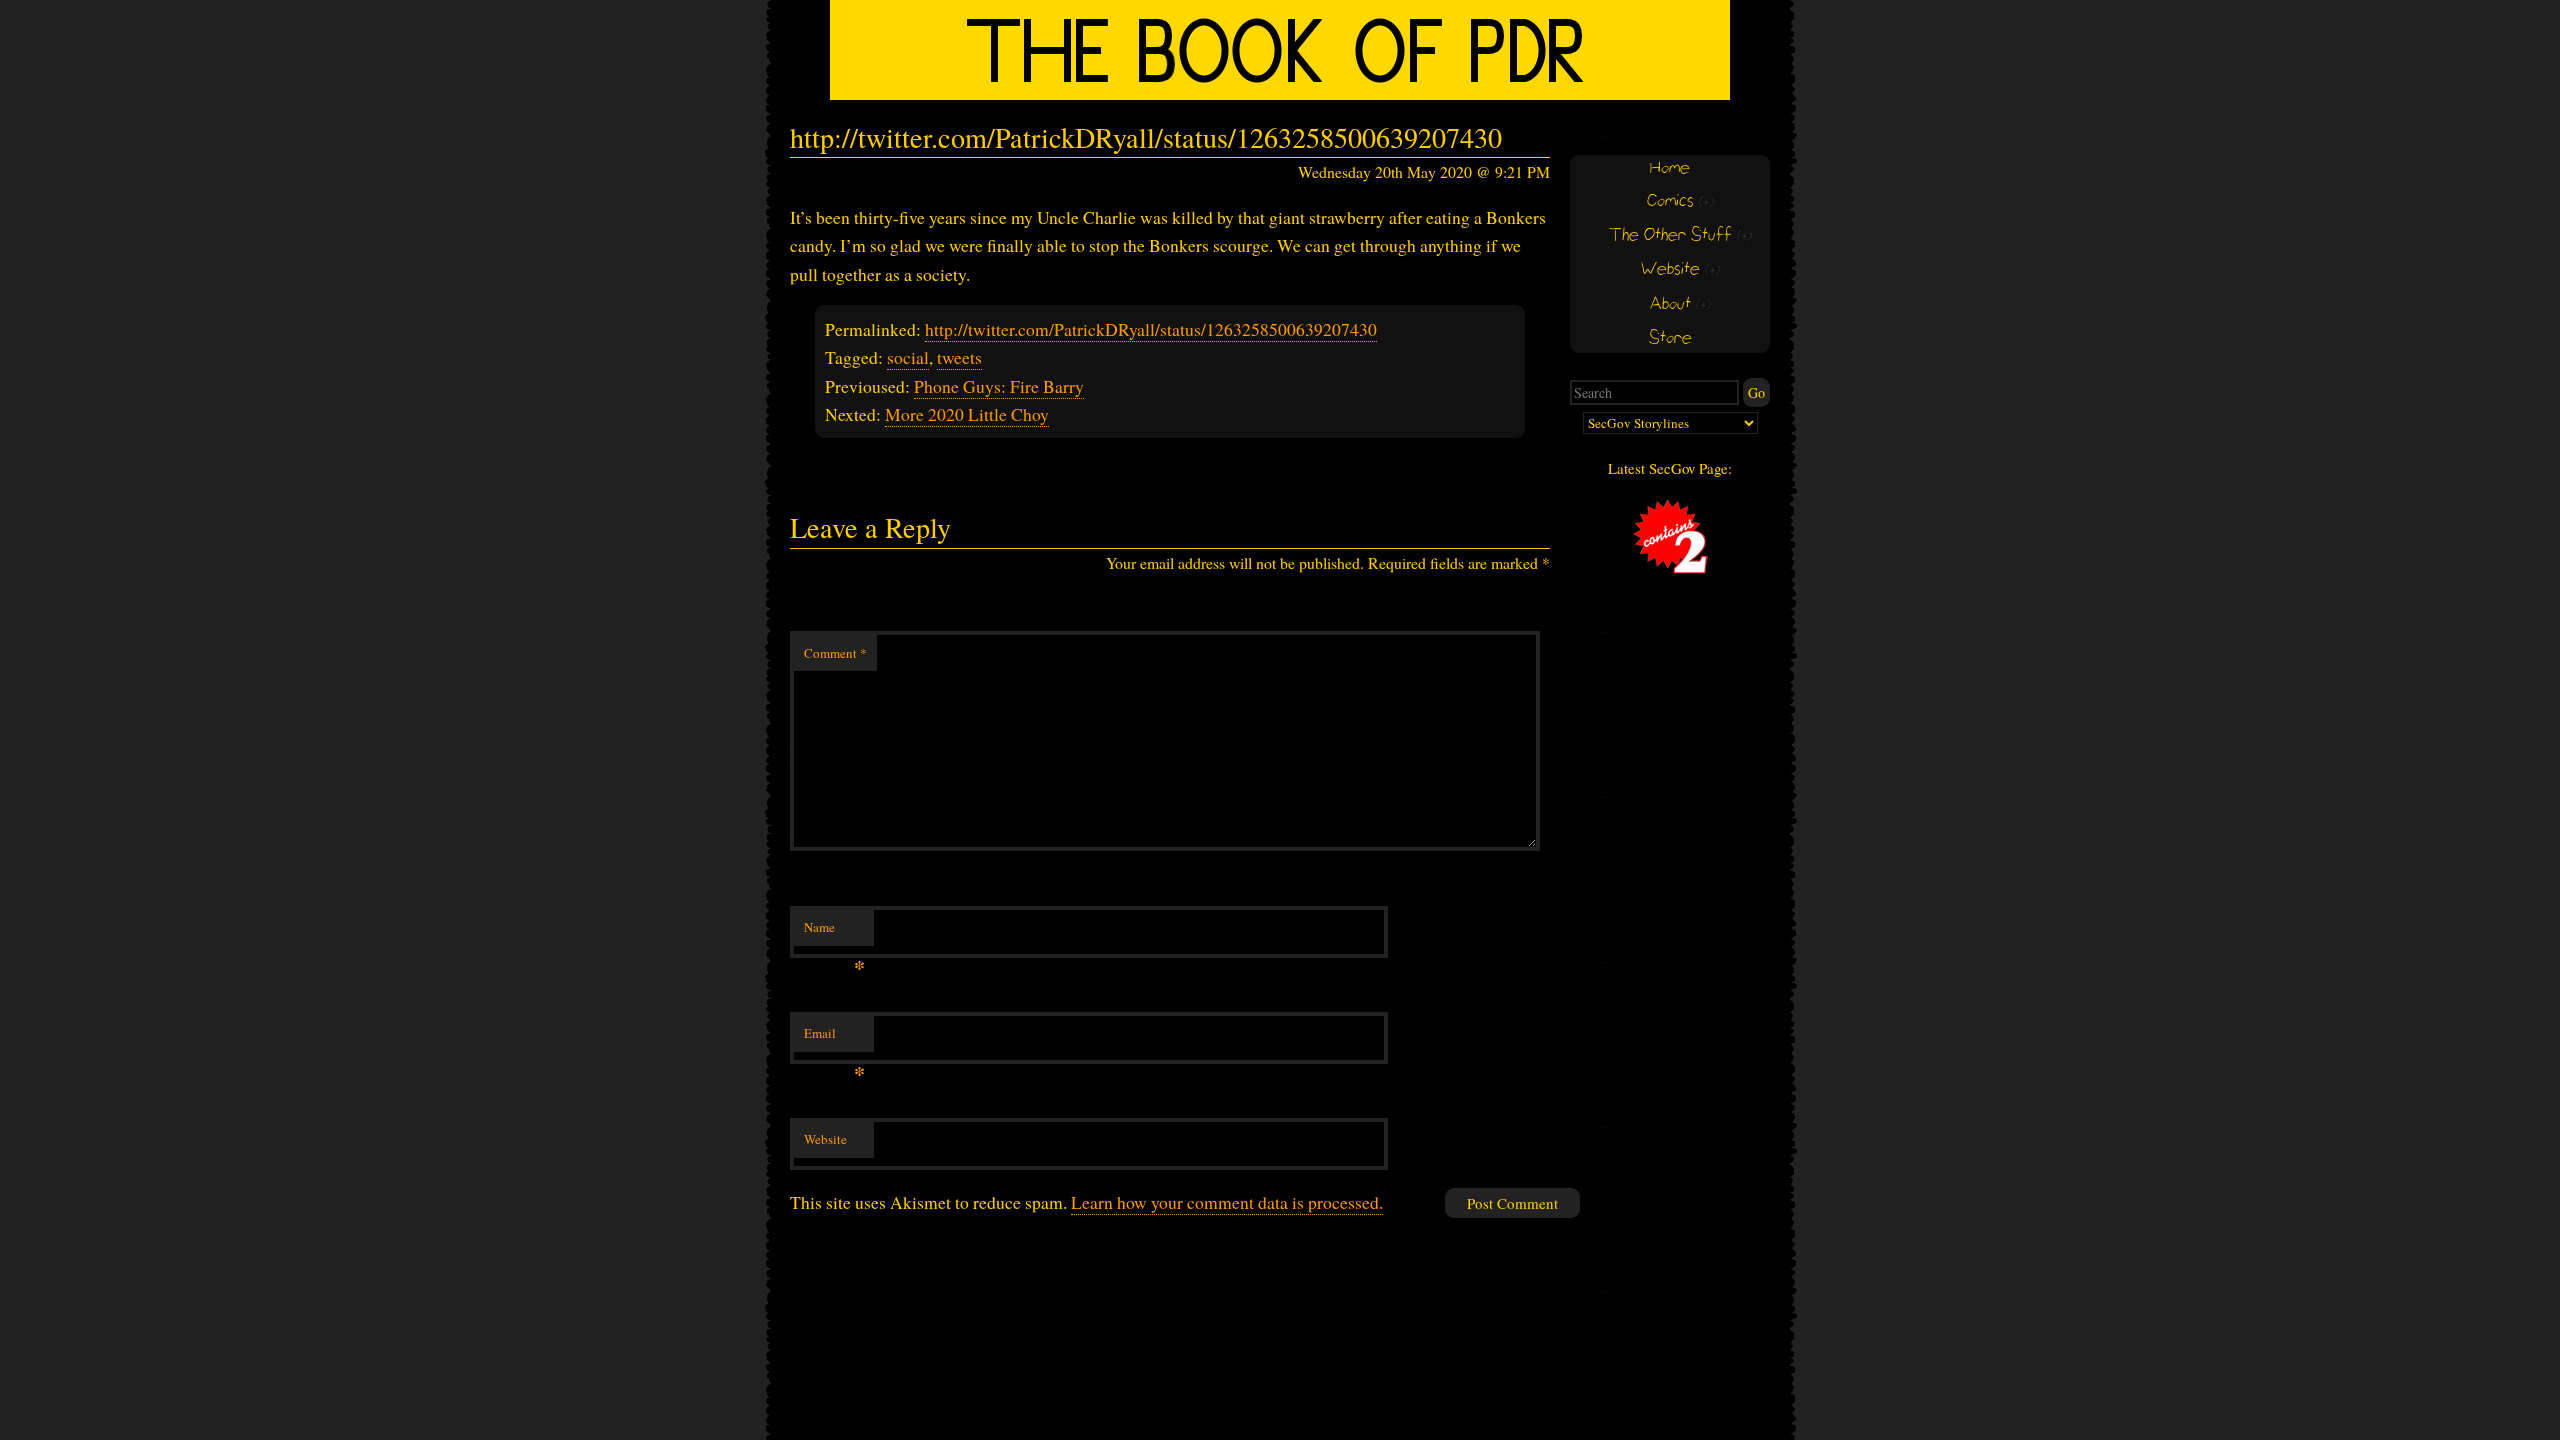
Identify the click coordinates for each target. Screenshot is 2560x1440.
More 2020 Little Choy (967, 414)
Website (825, 1139)
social (908, 357)
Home (1670, 168)
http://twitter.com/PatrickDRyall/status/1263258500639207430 (1151, 329)
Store (1670, 338)
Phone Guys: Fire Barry (999, 386)
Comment (835, 653)
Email (834, 1038)
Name (834, 932)
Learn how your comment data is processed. (1227, 1202)
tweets (959, 357)
